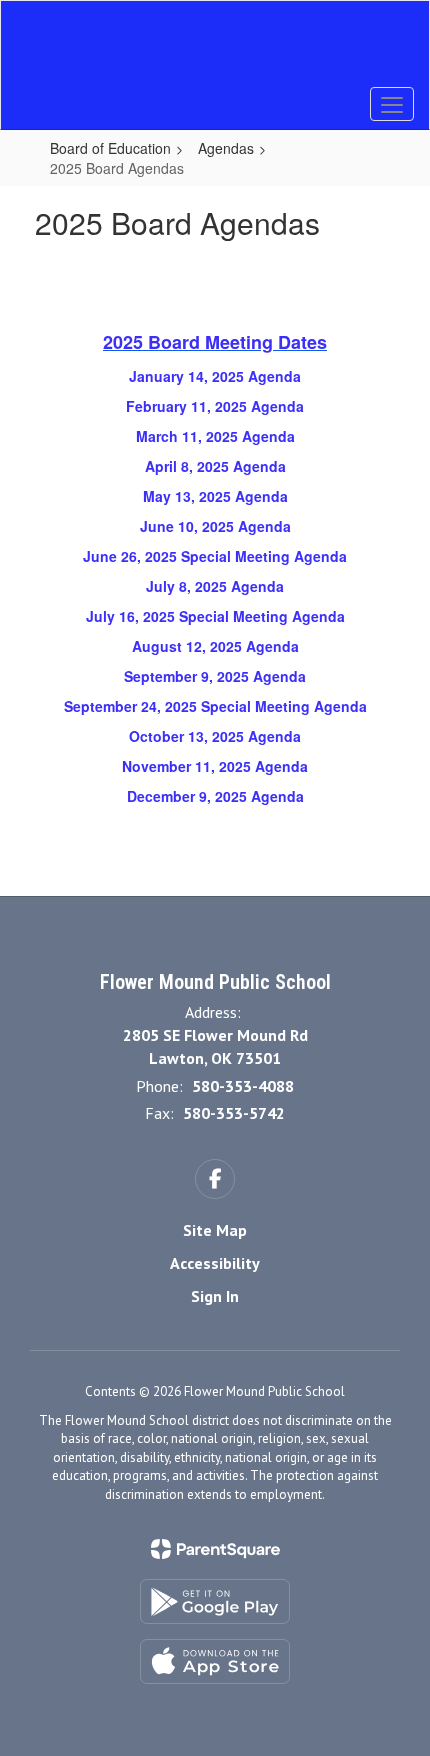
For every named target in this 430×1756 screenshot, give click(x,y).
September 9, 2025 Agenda (215, 676)
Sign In (215, 1296)
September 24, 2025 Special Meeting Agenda (215, 706)
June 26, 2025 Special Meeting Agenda (215, 556)
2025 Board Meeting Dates (215, 342)
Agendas (226, 148)
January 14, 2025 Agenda (215, 376)
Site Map (215, 1230)
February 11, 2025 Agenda (215, 406)
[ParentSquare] (215, 1549)
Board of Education (110, 148)
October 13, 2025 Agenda (215, 736)
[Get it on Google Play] (215, 1601)
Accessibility (215, 1263)
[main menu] (392, 104)
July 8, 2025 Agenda (215, 586)
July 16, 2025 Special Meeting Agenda (215, 616)
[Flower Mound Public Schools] (215, 50)
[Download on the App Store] (215, 1661)
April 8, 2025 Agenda (215, 466)
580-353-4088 (243, 1086)
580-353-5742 (234, 1113)
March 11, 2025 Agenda (215, 436)
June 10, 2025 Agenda (215, 526)
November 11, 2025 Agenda (215, 766)
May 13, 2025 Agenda (215, 496)
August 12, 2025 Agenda (215, 646)
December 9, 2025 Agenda (215, 796)
